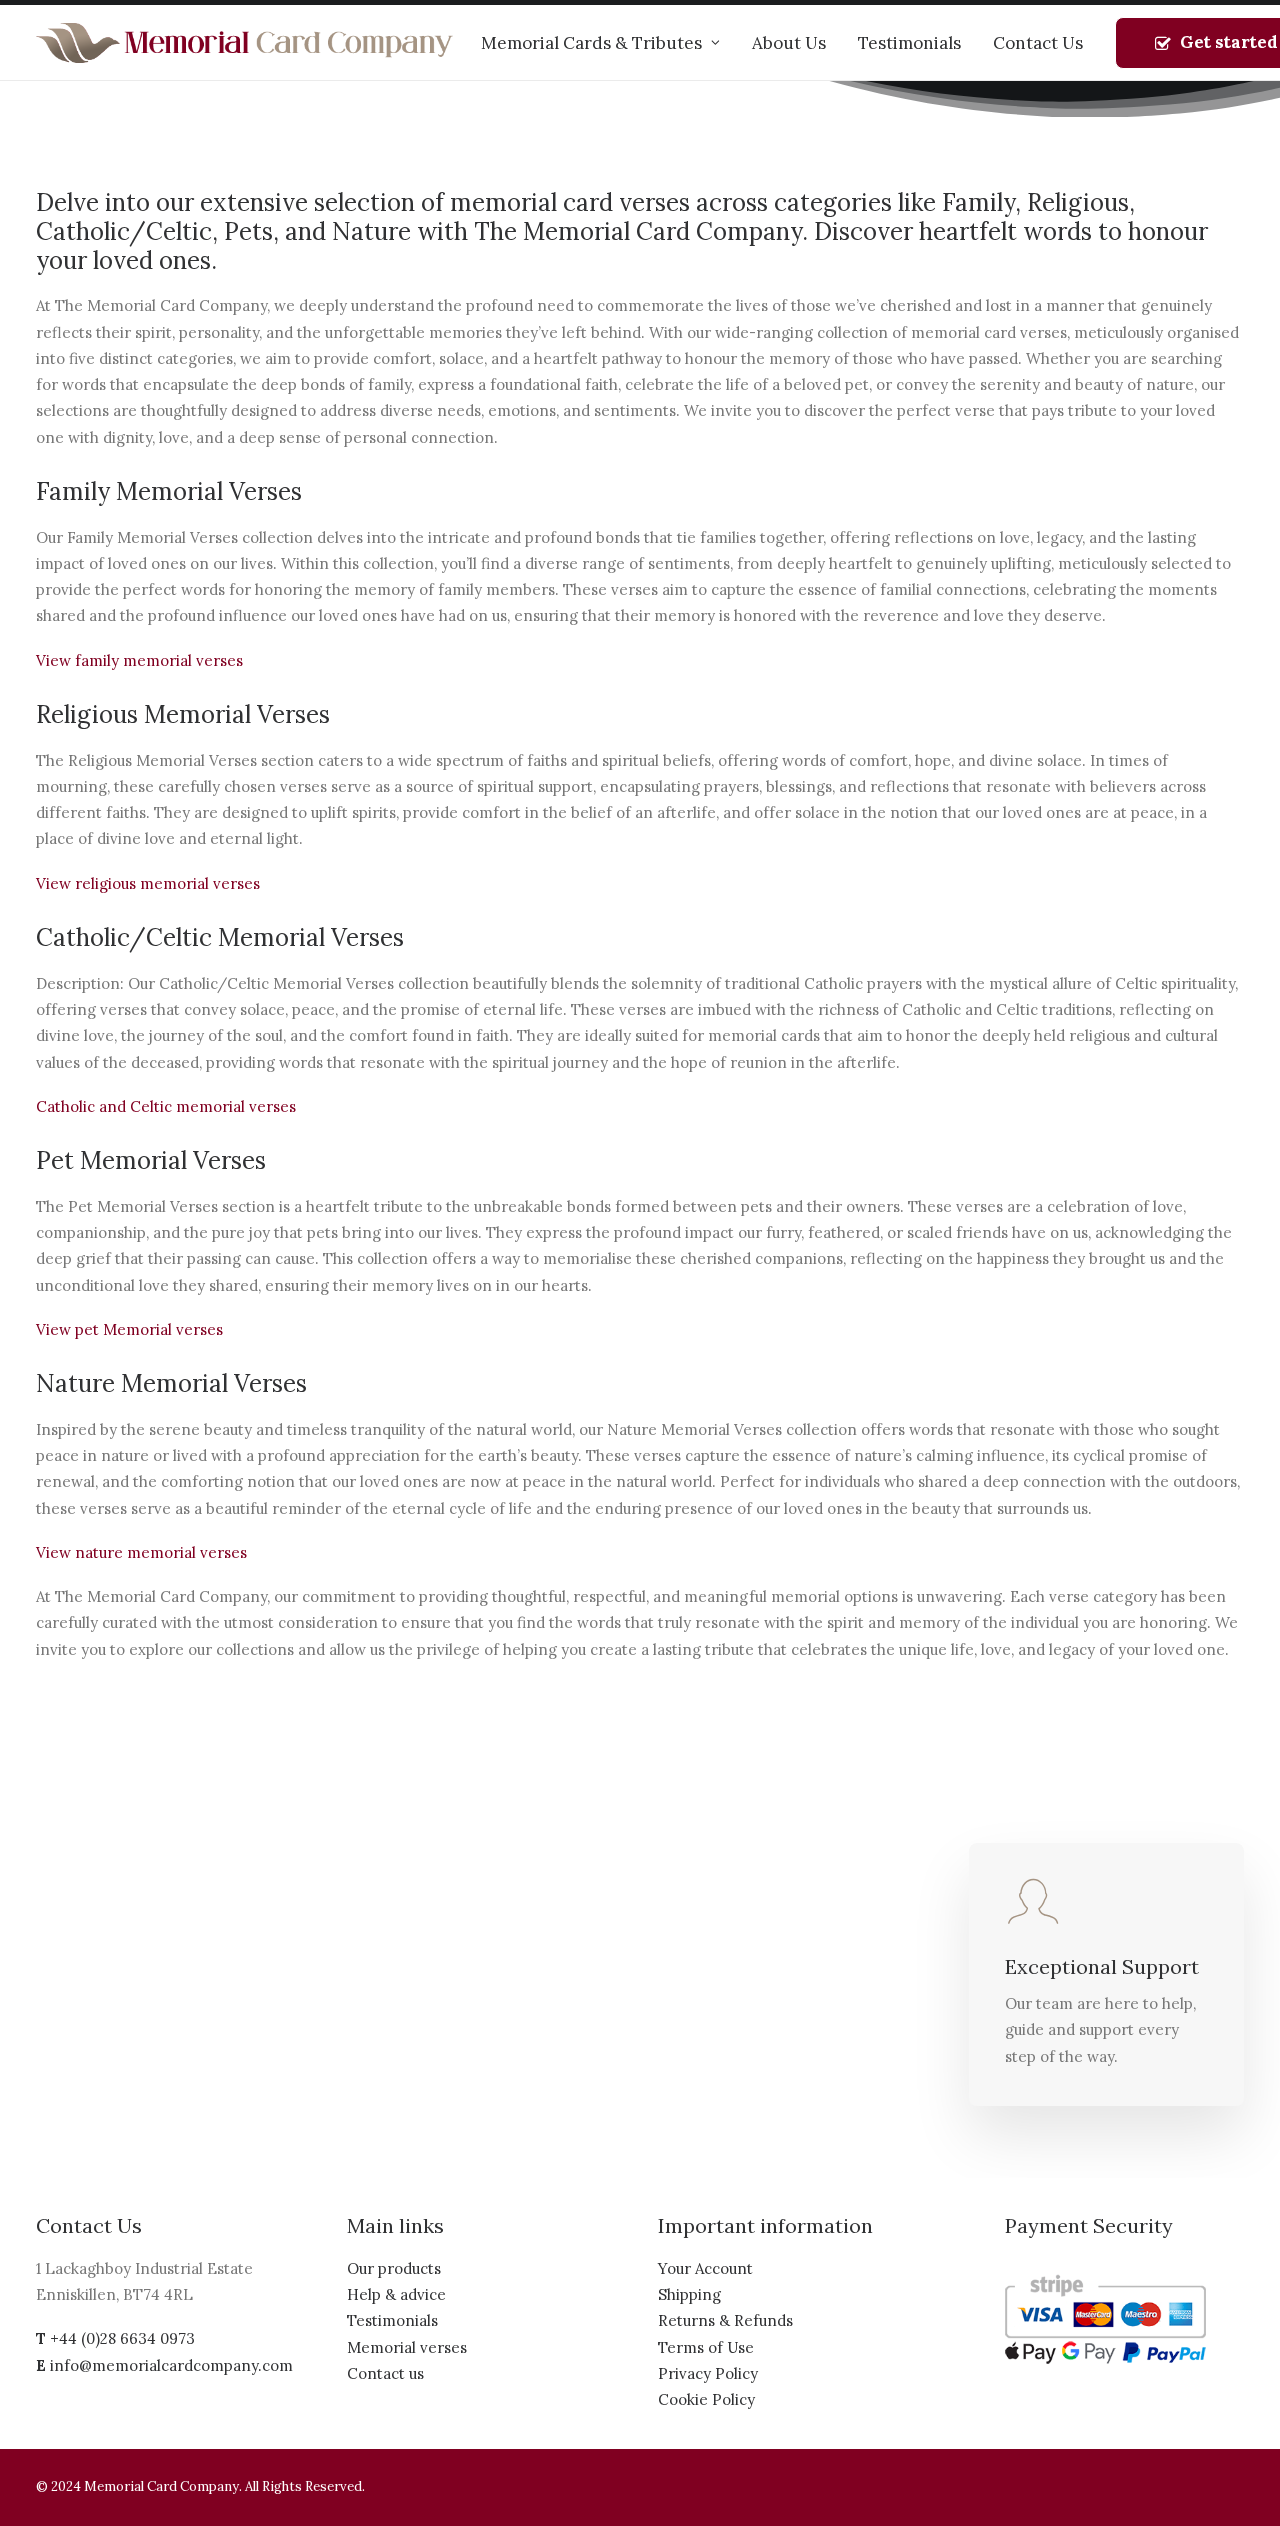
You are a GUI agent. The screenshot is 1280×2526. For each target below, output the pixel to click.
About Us (789, 43)
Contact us (385, 2373)
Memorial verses (407, 2347)
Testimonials (909, 43)
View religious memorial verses (148, 883)
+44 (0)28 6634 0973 (122, 2338)
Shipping (689, 2294)
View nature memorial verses (141, 1552)
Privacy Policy (708, 2373)
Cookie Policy (706, 2399)
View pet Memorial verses (129, 1329)
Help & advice (396, 2294)
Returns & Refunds (725, 2320)
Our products (394, 2268)
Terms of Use (706, 2347)
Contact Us (1038, 43)
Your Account (705, 2268)
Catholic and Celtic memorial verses (166, 1106)
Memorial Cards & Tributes (591, 43)
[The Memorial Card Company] (245, 43)
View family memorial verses (139, 660)
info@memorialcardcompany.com (171, 2365)
